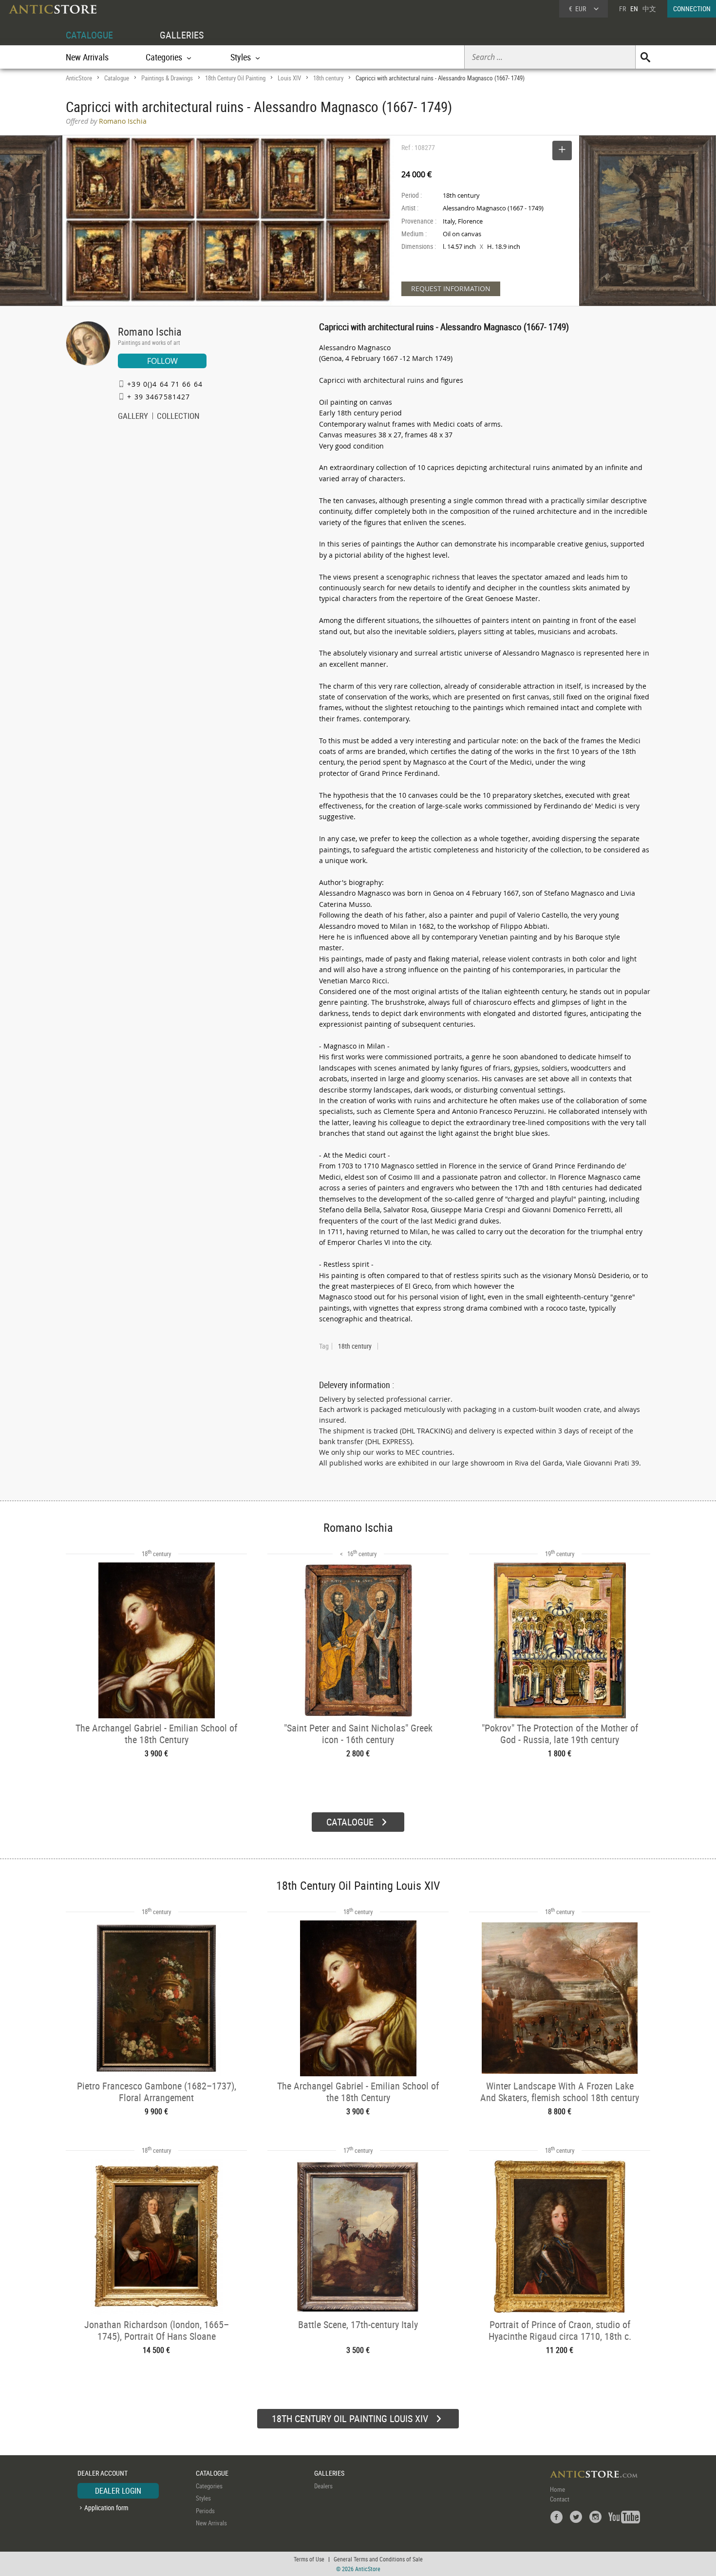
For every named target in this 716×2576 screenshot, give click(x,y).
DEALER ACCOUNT (103, 2473)
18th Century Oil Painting (235, 78)
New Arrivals (87, 57)
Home (557, 2489)
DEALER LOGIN (118, 2491)
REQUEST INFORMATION (451, 289)
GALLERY (133, 417)
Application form (106, 2508)
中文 (649, 9)
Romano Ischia (150, 331)
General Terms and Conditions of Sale (378, 2559)
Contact (560, 2499)
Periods (205, 2511)
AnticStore (79, 78)
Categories (209, 2486)
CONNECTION (692, 9)
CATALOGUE (89, 35)
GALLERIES (182, 35)
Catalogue (117, 78)
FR (622, 9)
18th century (328, 78)
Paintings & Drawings (167, 78)
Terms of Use (309, 2559)
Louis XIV (289, 78)
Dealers (323, 2486)
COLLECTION (178, 417)
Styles (203, 2498)
